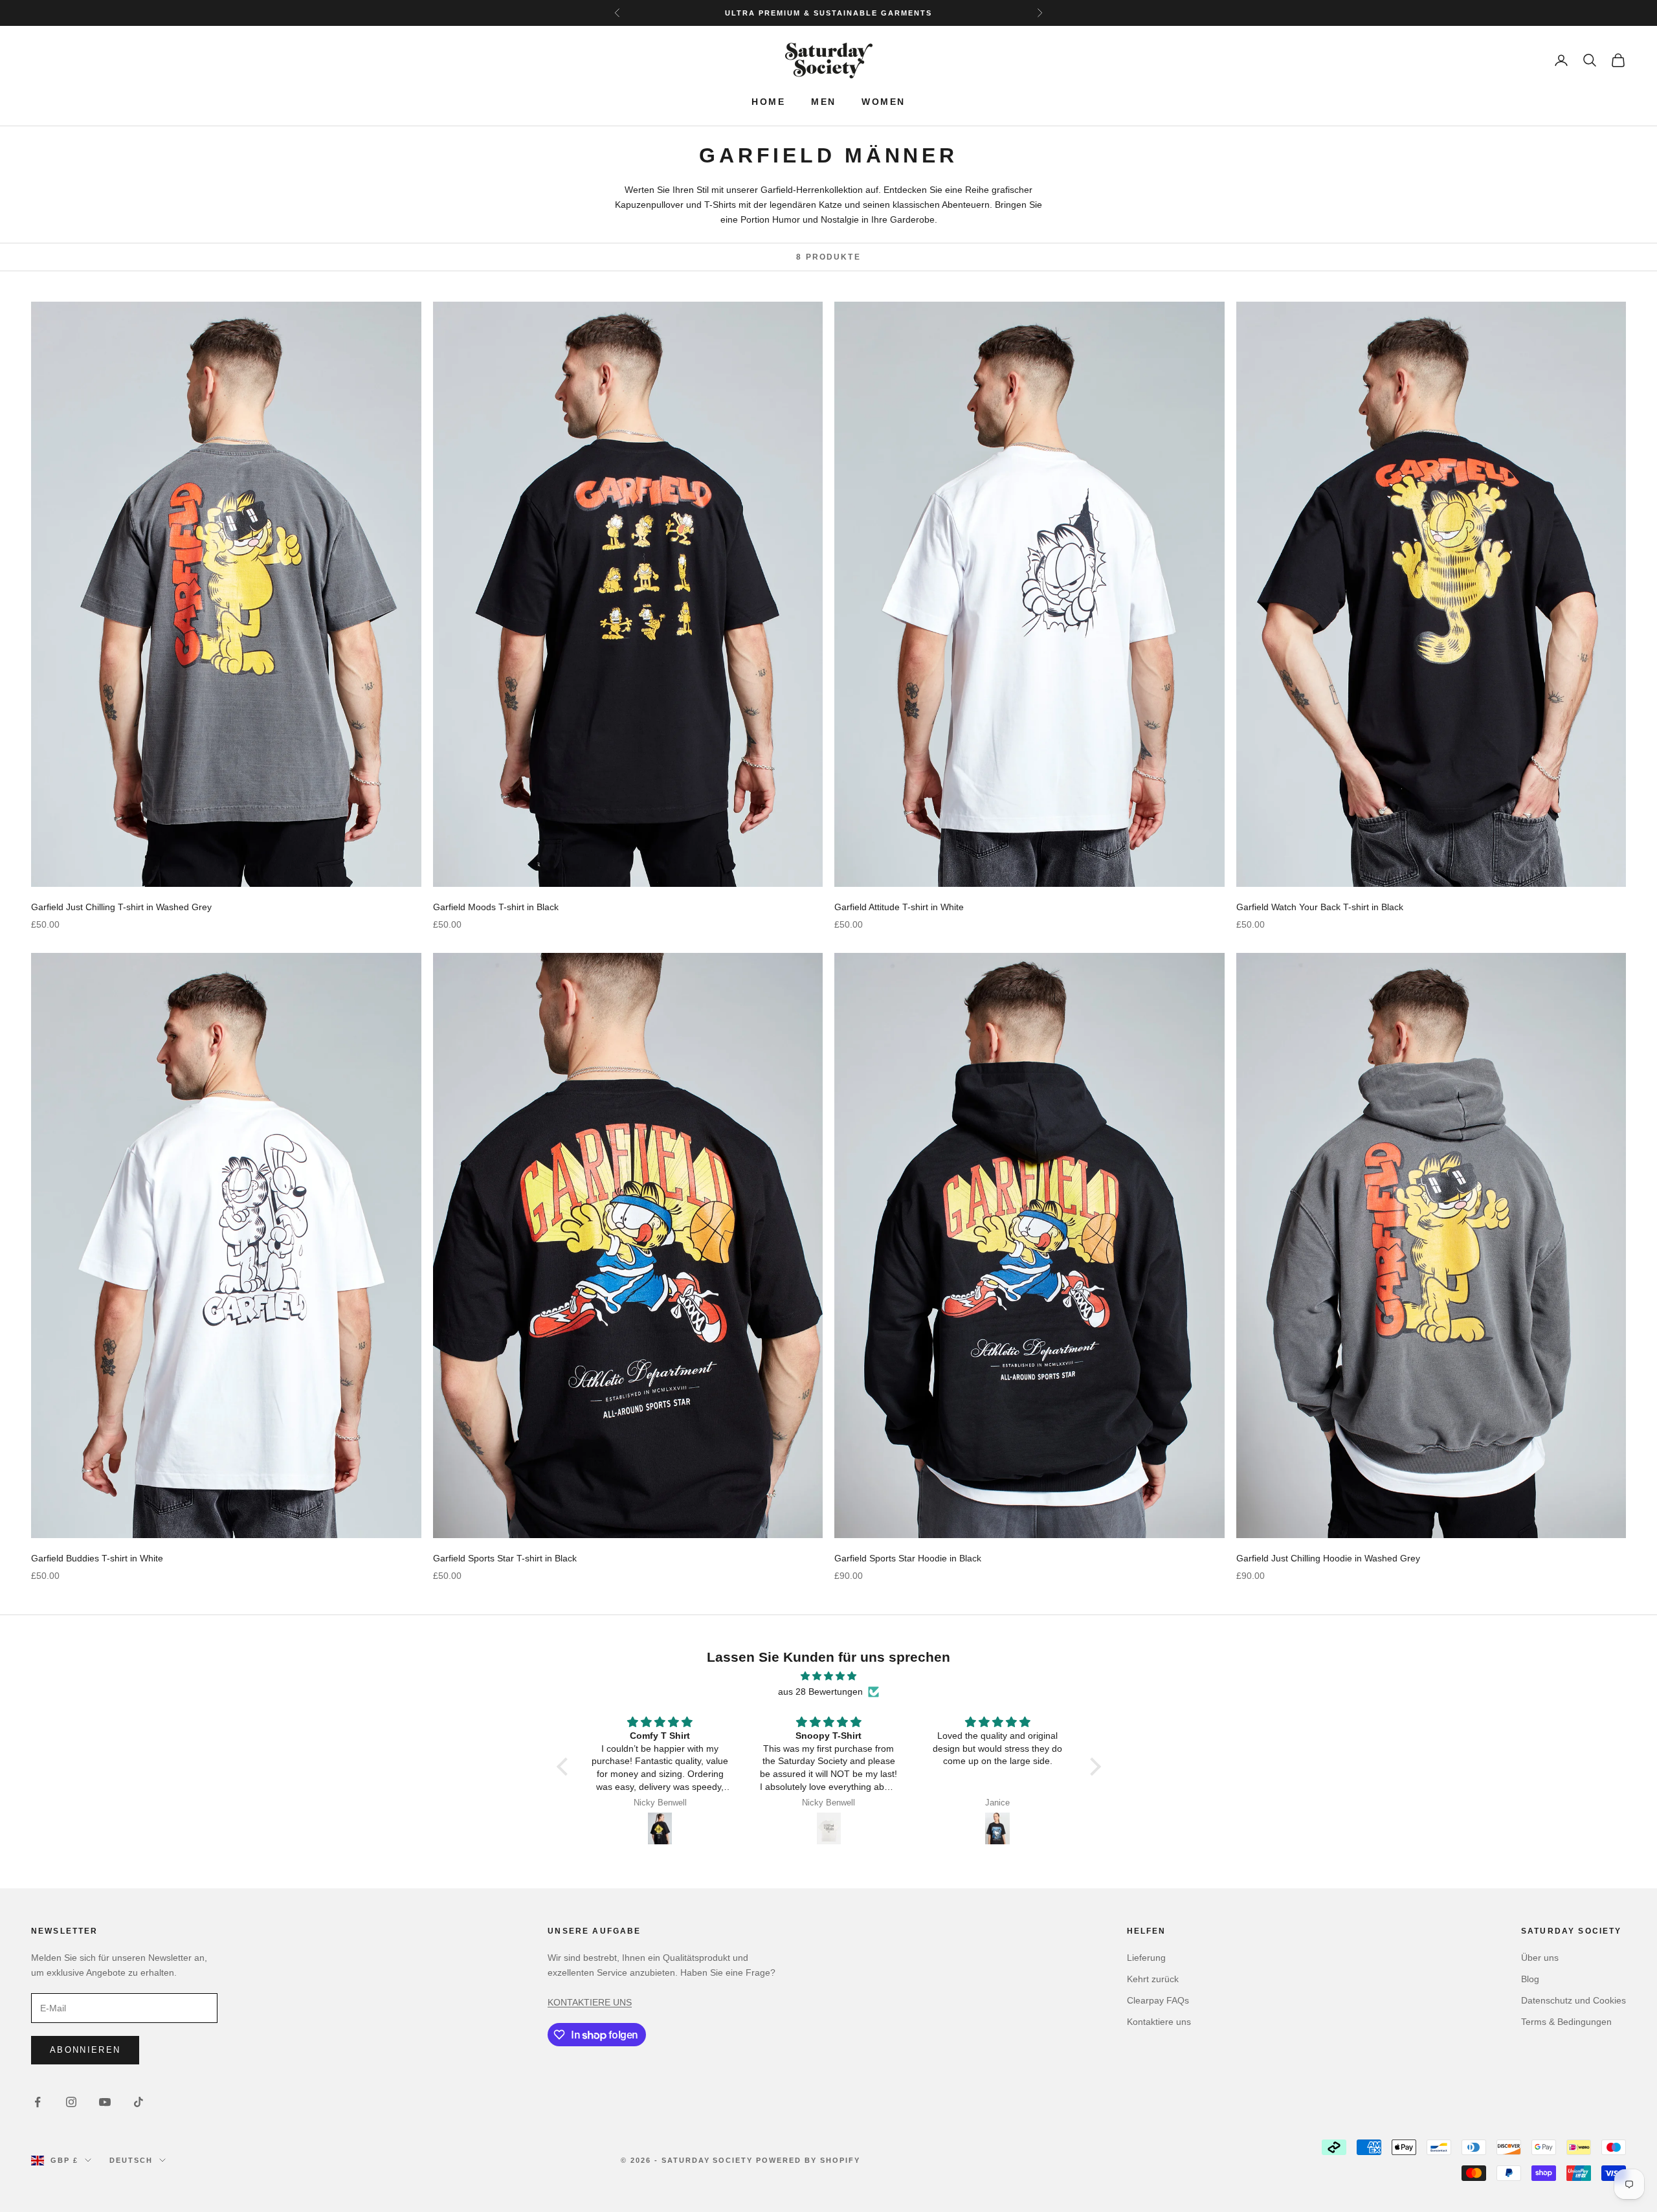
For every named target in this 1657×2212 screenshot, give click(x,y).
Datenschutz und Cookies (1574, 2000)
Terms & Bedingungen (1566, 2022)
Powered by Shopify (808, 2160)
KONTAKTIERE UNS (590, 2002)
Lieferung (1146, 1958)
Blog (1530, 1979)
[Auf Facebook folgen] (38, 2102)
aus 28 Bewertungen (820, 1692)
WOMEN (883, 102)
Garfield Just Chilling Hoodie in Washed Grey (1328, 1558)
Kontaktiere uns (1159, 2022)
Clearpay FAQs (1158, 2000)
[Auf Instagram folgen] (71, 2102)
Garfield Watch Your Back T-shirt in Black (1320, 907)
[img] (829, 1676)
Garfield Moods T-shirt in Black (496, 907)
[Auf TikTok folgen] (139, 2102)
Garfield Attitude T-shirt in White (899, 907)
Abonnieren (85, 2050)
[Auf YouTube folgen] (105, 2102)
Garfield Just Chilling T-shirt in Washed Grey (121, 907)
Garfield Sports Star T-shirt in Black (505, 1558)
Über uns (1540, 1958)
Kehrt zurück (1153, 1979)
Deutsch (131, 2160)
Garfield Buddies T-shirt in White (97, 1558)
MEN (823, 102)
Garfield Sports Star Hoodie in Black (908, 1558)
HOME (768, 102)
